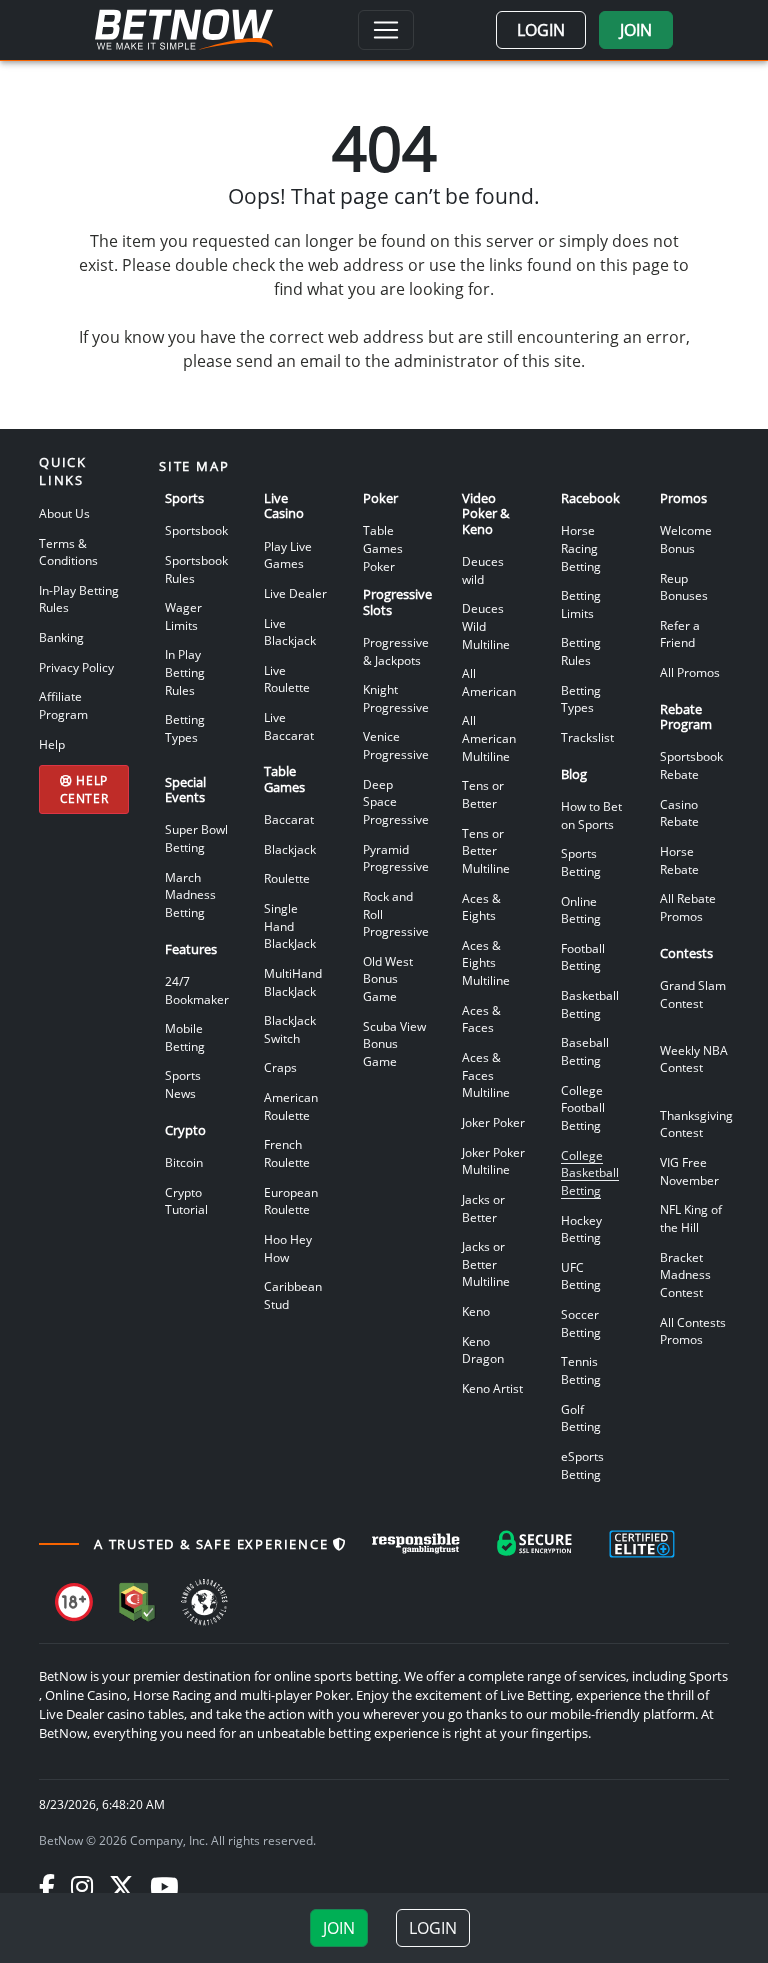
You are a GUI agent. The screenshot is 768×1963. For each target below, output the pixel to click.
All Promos (690, 672)
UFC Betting (581, 1276)
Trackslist (587, 737)
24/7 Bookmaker (197, 990)
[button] (541, 30)
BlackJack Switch (290, 1029)
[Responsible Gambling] (416, 1544)
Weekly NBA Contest (694, 1059)
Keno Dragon (483, 1350)
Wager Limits (183, 616)
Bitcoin (184, 1162)
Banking (61, 637)
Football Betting (583, 957)
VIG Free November (689, 1171)
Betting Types (185, 728)
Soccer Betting (581, 1323)
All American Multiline (489, 737)
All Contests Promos (693, 1331)
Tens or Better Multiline (486, 850)
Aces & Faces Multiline (486, 1074)
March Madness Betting (190, 894)
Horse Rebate (679, 860)
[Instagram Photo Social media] (82, 1886)
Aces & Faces (481, 1019)
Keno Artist (492, 1388)
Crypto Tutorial (186, 1201)
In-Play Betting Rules (79, 599)
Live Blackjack (290, 632)
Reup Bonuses (684, 587)
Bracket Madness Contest (685, 1274)
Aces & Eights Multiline (486, 962)
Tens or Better (483, 794)
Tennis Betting (581, 1370)
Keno (476, 1311)
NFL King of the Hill (691, 1218)
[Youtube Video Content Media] (164, 1886)
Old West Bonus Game (388, 978)
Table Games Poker (383, 547)
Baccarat (289, 819)
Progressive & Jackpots (396, 651)
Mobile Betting (185, 1037)
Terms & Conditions (68, 552)
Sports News (183, 1084)
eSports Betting (582, 1465)
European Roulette (291, 1201)
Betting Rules (581, 651)
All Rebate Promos (688, 907)
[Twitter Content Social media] (121, 1886)
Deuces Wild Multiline (486, 625)
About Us (64, 513)
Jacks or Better (483, 1208)
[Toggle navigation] (386, 30)
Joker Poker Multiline (493, 1161)
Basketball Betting (590, 1004)
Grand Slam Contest (693, 994)
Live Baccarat (289, 726)
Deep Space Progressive (396, 801)
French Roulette (287, 1153)
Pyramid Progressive (396, 858)
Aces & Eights (481, 907)
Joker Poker (493, 1122)
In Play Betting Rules (185, 671)
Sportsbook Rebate (691, 765)
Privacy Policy (76, 667)
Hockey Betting (581, 1229)
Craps (280, 1067)
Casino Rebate (679, 813)
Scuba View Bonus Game (394, 1043)
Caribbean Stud (293, 1295)
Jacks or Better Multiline (486, 1263)
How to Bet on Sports (591, 815)
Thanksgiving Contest (696, 1124)
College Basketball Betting (590, 1172)
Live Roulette (287, 679)
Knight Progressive (396, 698)
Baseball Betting (585, 1051)
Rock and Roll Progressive (396, 913)
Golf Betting (581, 1418)
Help (52, 744)
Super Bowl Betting (196, 838)
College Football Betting (583, 1107)
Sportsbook (196, 530)
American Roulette (291, 1106)
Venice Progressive (396, 745)
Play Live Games (288, 555)
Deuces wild (483, 570)
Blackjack (290, 849)
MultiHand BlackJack (293, 982)
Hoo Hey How (288, 1248)
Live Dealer (295, 593)
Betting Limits (581, 604)
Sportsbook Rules (196, 569)
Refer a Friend (680, 634)
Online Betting (581, 910)
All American (489, 682)
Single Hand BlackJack (290, 925)
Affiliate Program (63, 705)
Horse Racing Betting (581, 547)
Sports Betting (581, 862)
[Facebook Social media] (47, 1886)
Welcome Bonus (686, 539)
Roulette (287, 878)
